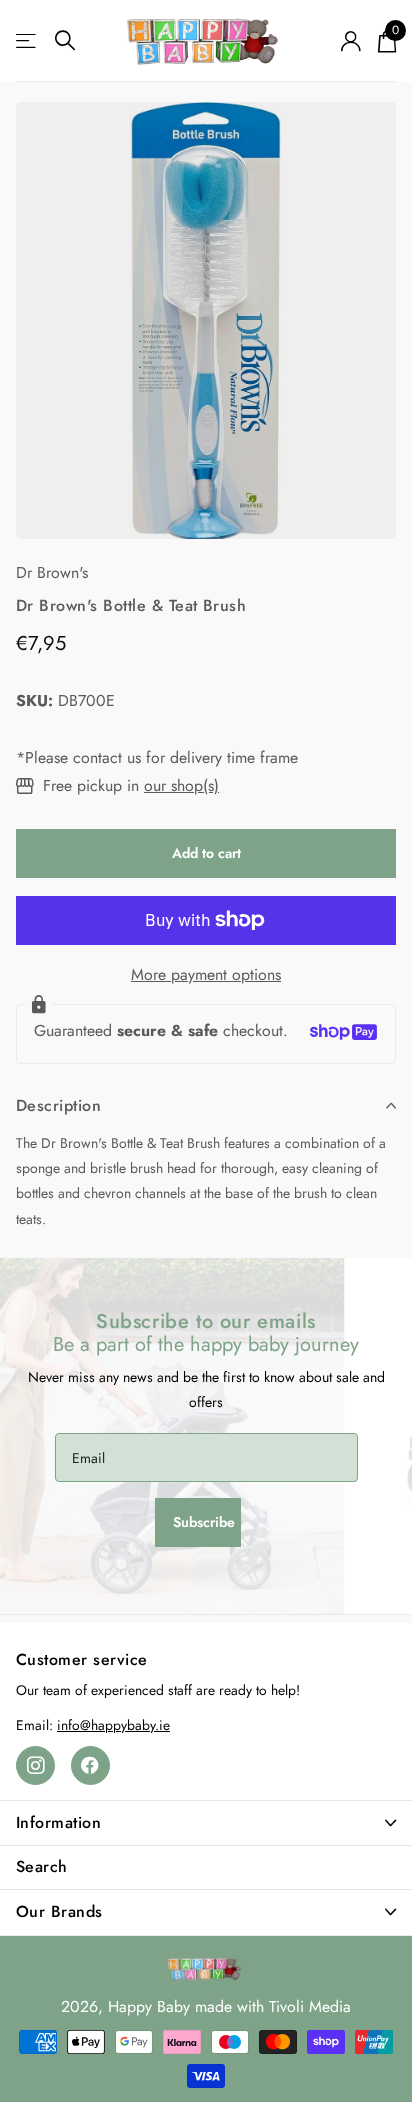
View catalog (27, 40)
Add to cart (206, 853)
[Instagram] (35, 1765)
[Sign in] (350, 41)
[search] (65, 40)
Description (58, 1105)
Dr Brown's (52, 572)
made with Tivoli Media (273, 2006)
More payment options (206, 974)
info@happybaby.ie (113, 1725)
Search (42, 1866)
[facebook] (90, 1765)
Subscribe (206, 1522)
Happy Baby (149, 2006)
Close (206, 1822)
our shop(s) (181, 785)
